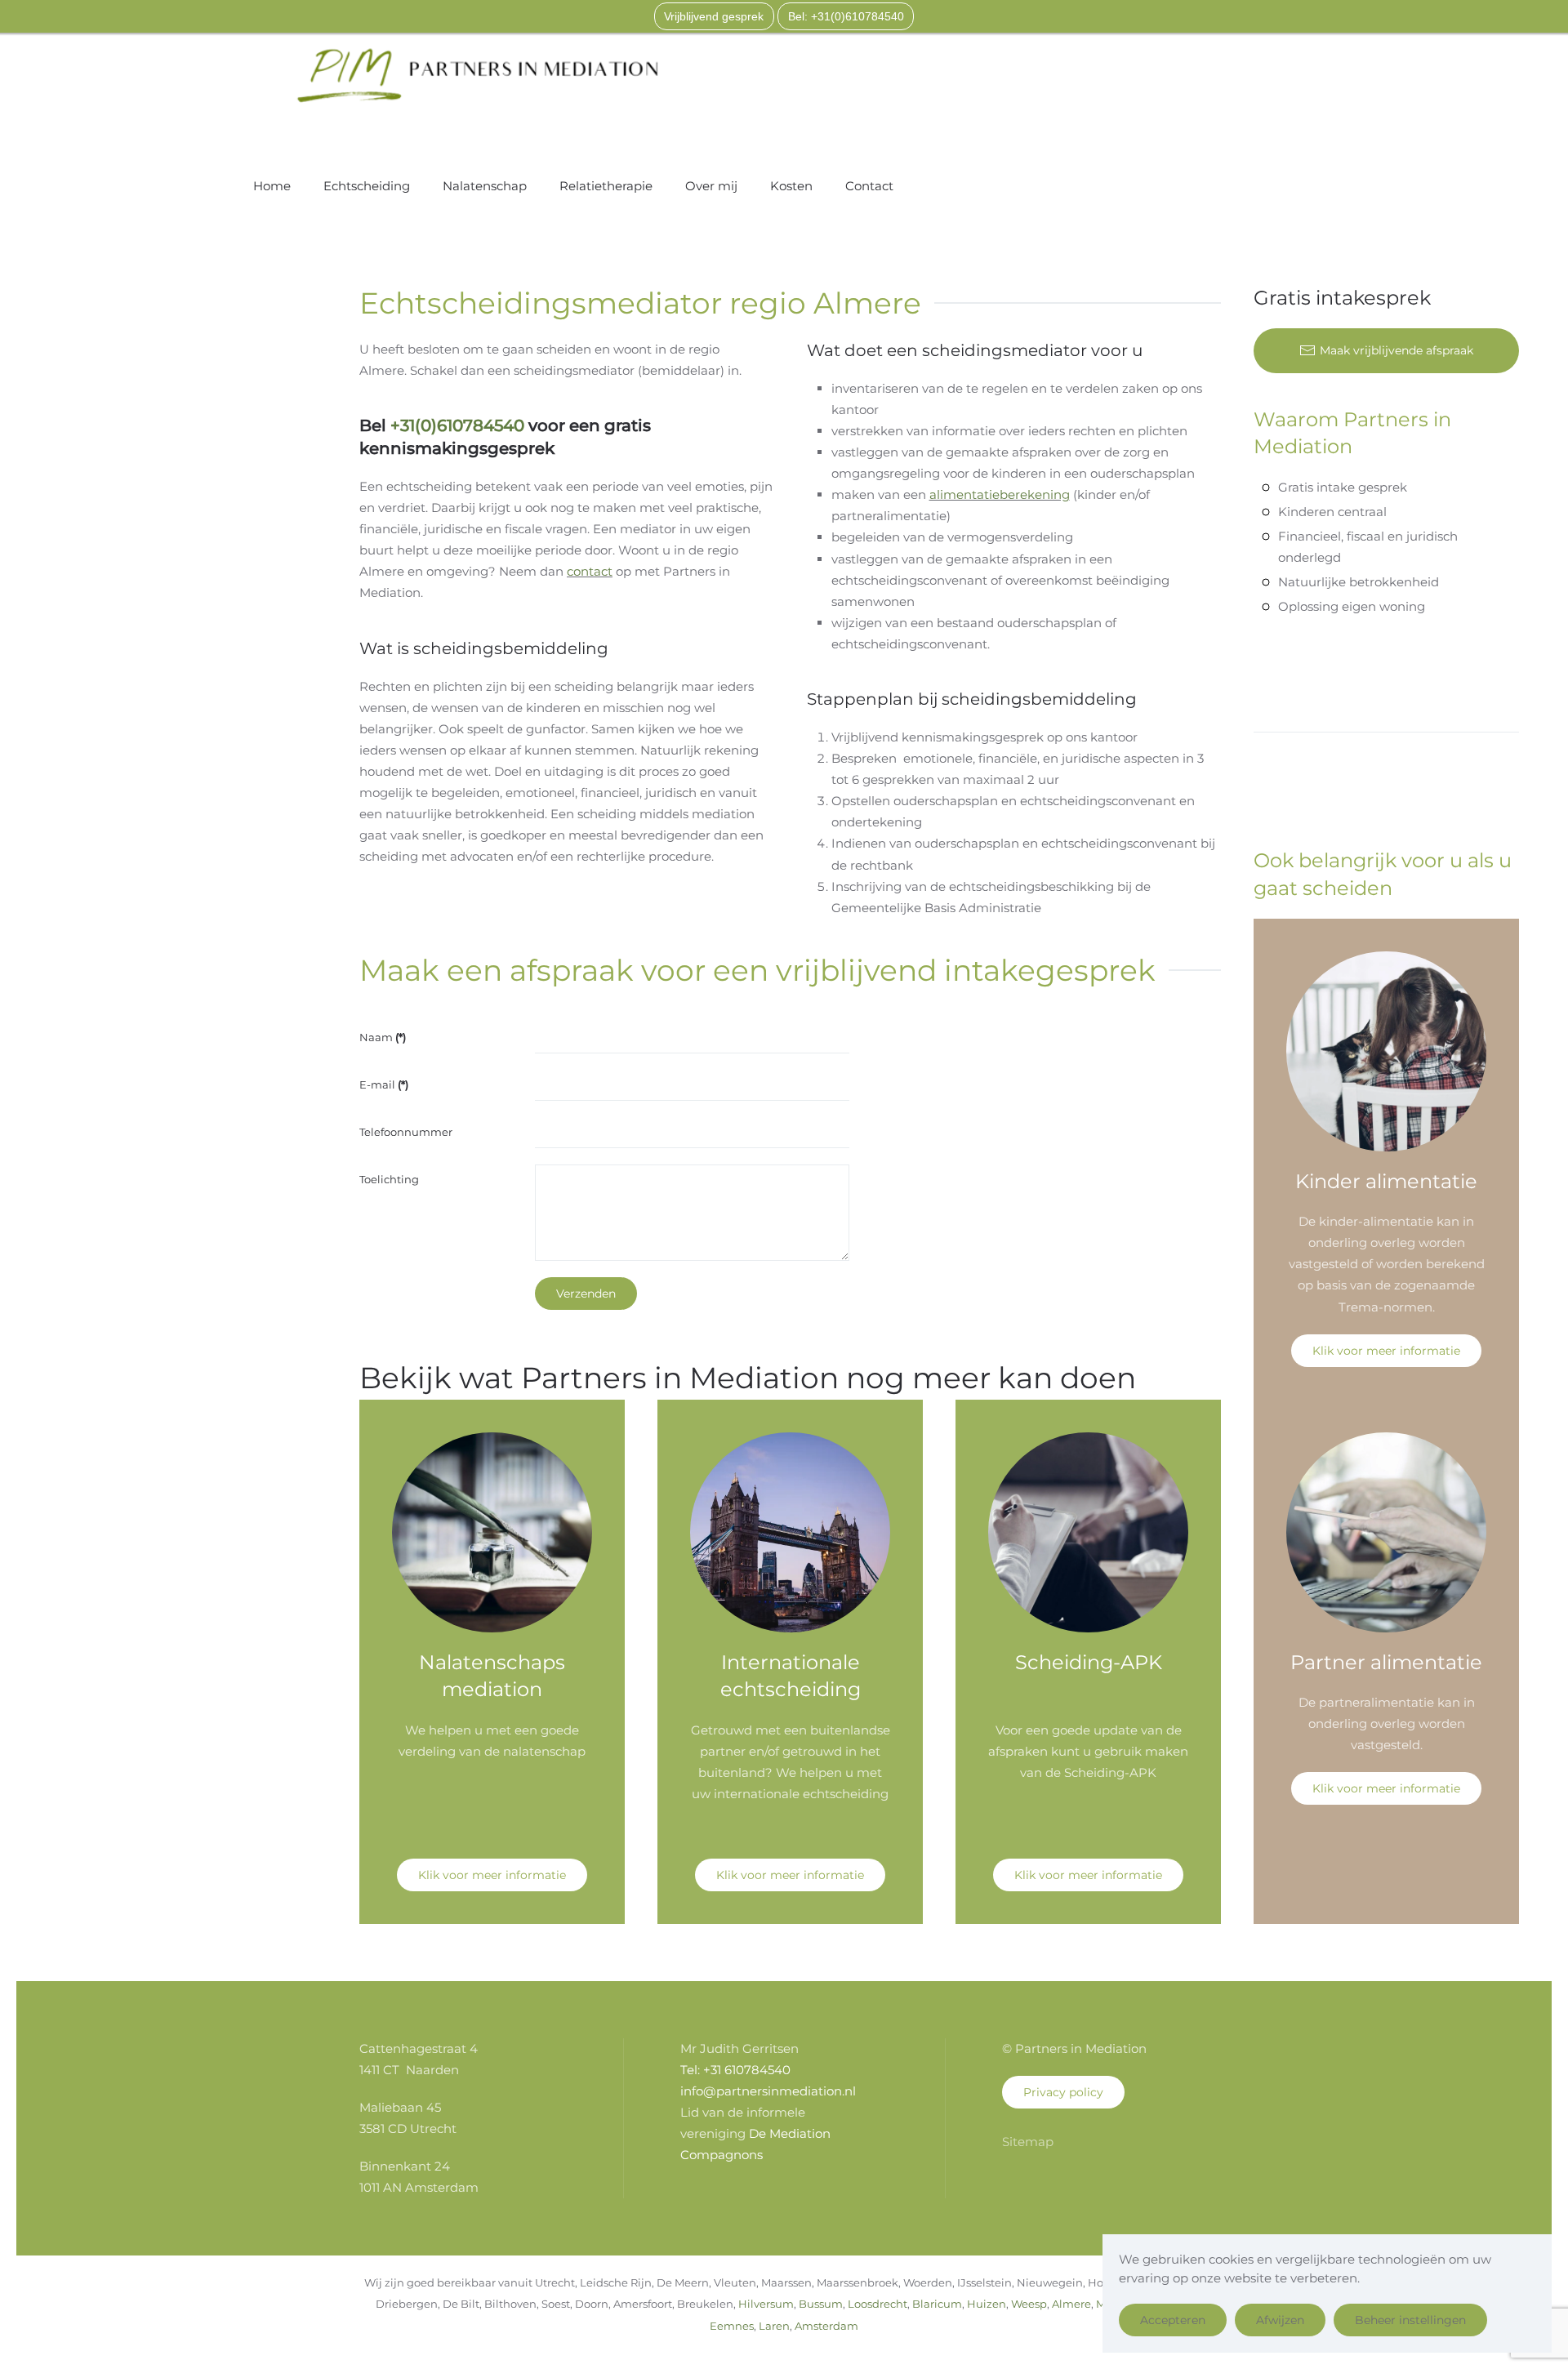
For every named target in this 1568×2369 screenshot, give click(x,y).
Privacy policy (1063, 2092)
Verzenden (586, 1294)
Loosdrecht (878, 2304)
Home (272, 186)
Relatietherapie (606, 186)
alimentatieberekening (1000, 494)
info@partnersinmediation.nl (768, 2091)
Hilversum (766, 2304)
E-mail (384, 1084)
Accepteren (1173, 2320)
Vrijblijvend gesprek (714, 16)
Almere (1071, 2304)
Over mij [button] (711, 186)
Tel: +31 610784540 (735, 2070)
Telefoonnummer (406, 1132)
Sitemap (1028, 2142)
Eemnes (732, 2326)
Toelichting (389, 1179)
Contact (869, 186)
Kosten (791, 186)
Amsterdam (826, 2326)
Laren (774, 2326)
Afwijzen (1280, 2320)
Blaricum (937, 2304)
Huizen (987, 2304)
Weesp (1029, 2304)
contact (590, 571)
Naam (383, 1037)
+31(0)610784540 (457, 425)
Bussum (821, 2304)
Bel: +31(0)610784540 (846, 16)
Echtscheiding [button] (367, 186)
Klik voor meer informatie (1386, 1351)
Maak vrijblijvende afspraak (1396, 350)
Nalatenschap (485, 186)
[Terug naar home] (478, 75)
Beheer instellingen (1410, 2320)
